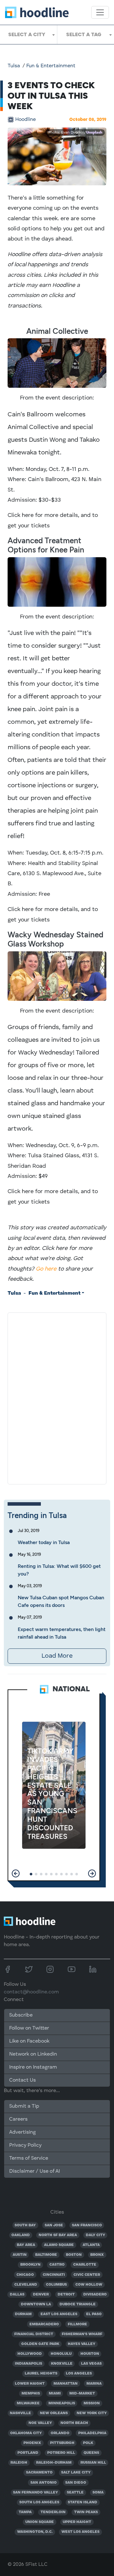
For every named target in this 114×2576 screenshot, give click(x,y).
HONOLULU (61, 2354)
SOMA (98, 2493)
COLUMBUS (56, 2285)
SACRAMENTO (39, 2473)
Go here (46, 1269)
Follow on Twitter (29, 2028)
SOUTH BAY (25, 2225)
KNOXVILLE (62, 2364)
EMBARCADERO (44, 2324)
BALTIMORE (46, 2255)
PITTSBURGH (62, 2443)
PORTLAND (28, 2453)
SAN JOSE (54, 2225)
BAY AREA (26, 2245)
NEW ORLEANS (54, 2413)
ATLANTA (91, 2245)
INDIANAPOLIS (28, 2364)
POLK (88, 2443)
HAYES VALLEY (82, 2344)
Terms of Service (29, 2158)
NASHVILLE (20, 2413)
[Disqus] (57, 1397)
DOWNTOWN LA (36, 2304)
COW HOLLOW (89, 2285)
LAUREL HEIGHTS (41, 2374)
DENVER (41, 2295)
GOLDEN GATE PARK (40, 2344)
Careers (18, 2119)
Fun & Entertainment (51, 66)
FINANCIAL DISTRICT (34, 2334)
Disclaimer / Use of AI (35, 2171)
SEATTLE (75, 2493)
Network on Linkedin (33, 2054)
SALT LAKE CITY (76, 2473)
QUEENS (91, 2453)
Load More (57, 1656)
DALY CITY (95, 2235)
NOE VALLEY (40, 2423)
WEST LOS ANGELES (80, 2532)
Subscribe (21, 2015)
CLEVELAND (26, 2285)
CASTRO (57, 2265)
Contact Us (22, 2080)
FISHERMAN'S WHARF (82, 2334)
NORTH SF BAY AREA (58, 2235)
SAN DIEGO (76, 2483)
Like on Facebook (29, 2041)
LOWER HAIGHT (30, 2384)
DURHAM (23, 2314)
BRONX (97, 2255)
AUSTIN (20, 2255)
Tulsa (14, 66)
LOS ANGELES (79, 2374)
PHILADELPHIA (92, 2433)
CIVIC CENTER (87, 2275)
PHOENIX (32, 2443)
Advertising (22, 2132)
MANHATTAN (66, 2384)
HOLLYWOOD (30, 2354)
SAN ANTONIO (44, 2483)
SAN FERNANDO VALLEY (35, 2493)
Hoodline (25, 120)
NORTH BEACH (74, 2423)
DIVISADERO (95, 2295)
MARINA (94, 2384)
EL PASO (94, 2314)
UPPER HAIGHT (77, 2522)
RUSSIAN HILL (93, 2463)
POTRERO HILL (61, 2453)
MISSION (92, 2403)
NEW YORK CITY (92, 2413)
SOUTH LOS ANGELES (39, 2502)
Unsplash (94, 133)
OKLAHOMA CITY (26, 2433)
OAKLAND (21, 2235)
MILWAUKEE (28, 2403)
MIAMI (55, 2394)
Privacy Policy (25, 2145)
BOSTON (74, 2255)
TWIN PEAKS (86, 2512)
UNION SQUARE (40, 2522)
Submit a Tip (24, 2106)
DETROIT (66, 2295)
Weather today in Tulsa (44, 1542)
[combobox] (28, 35)
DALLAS (17, 2295)
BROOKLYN (30, 2265)
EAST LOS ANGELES (59, 2314)
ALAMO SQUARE (59, 2245)
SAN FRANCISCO (87, 2225)
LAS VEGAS (91, 2364)
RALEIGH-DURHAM (54, 2463)
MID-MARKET (82, 2394)
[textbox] (28, 35)
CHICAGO (25, 2275)
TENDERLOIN (53, 2512)
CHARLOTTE (85, 2265)
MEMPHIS (31, 2394)
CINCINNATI (54, 2275)
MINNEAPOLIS (62, 2403)
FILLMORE (77, 2324)
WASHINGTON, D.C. (35, 2532)
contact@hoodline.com (31, 1992)
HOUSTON (90, 2354)
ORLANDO (60, 2433)
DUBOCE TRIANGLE (78, 2304)
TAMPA (25, 2512)
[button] (16, 1873)
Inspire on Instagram (33, 2067)
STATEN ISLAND (82, 2502)
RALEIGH (19, 2463)
